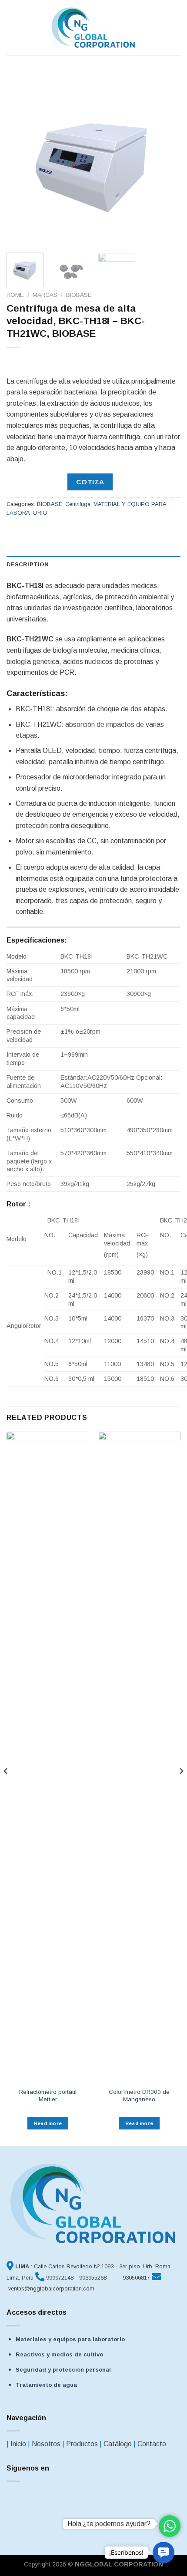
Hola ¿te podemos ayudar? (109, 2524)
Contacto (152, 2444)
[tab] (93, 565)
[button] (164, 2553)
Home (15, 295)
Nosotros (46, 2444)
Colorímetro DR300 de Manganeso (139, 2096)
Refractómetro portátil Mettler (48, 2096)
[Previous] (21, 159)
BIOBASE (79, 295)
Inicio (18, 2444)
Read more (48, 2123)
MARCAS (45, 295)
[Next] (166, 159)
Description (28, 564)
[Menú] (12, 28)
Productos (82, 2444)
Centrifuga (78, 504)
